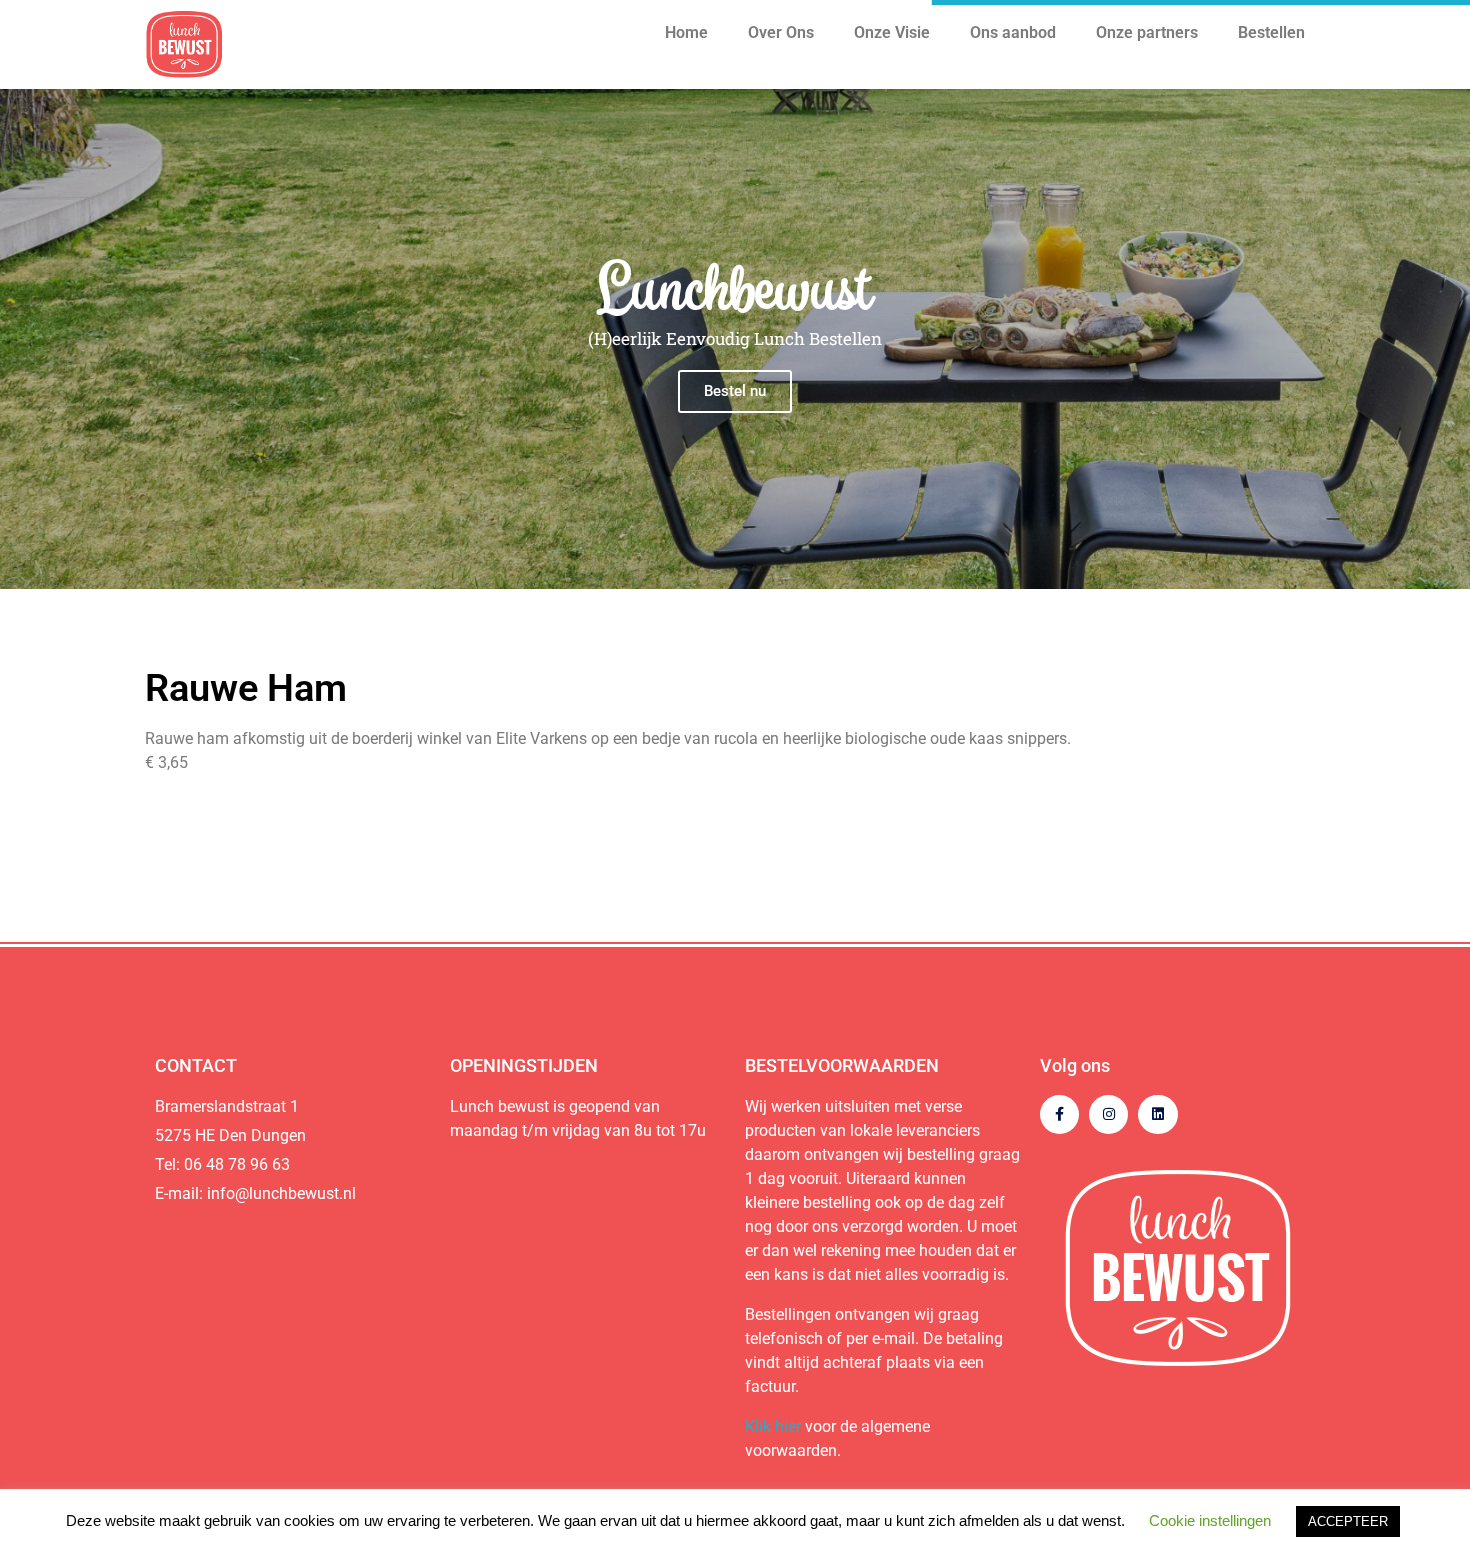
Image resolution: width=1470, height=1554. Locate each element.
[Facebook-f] (1059, 1114)
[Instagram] (1108, 1114)
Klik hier (773, 1426)
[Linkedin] (1157, 1114)
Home (686, 32)
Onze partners (1147, 32)
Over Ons (781, 32)
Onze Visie (892, 32)
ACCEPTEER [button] (1348, 1521)
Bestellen (1271, 32)
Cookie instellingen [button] (1210, 1520)
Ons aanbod (1013, 32)
